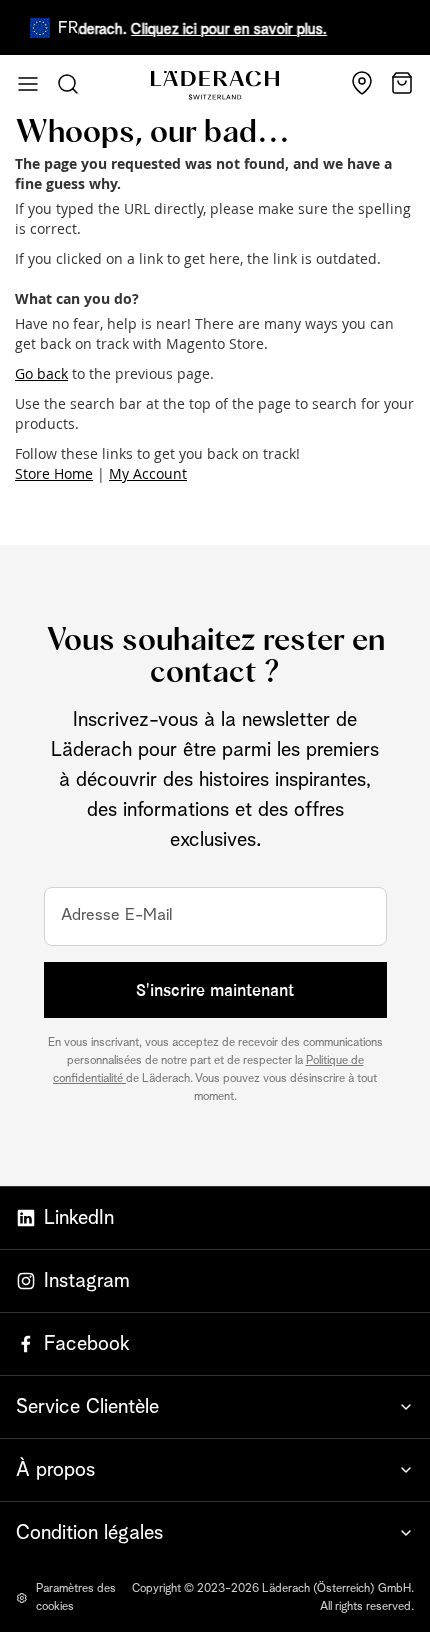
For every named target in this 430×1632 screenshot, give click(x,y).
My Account (148, 473)
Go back (41, 373)
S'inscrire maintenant (215, 990)
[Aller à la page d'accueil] (215, 85)
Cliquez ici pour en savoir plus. (222, 29)
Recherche (68, 84)
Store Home (54, 473)
